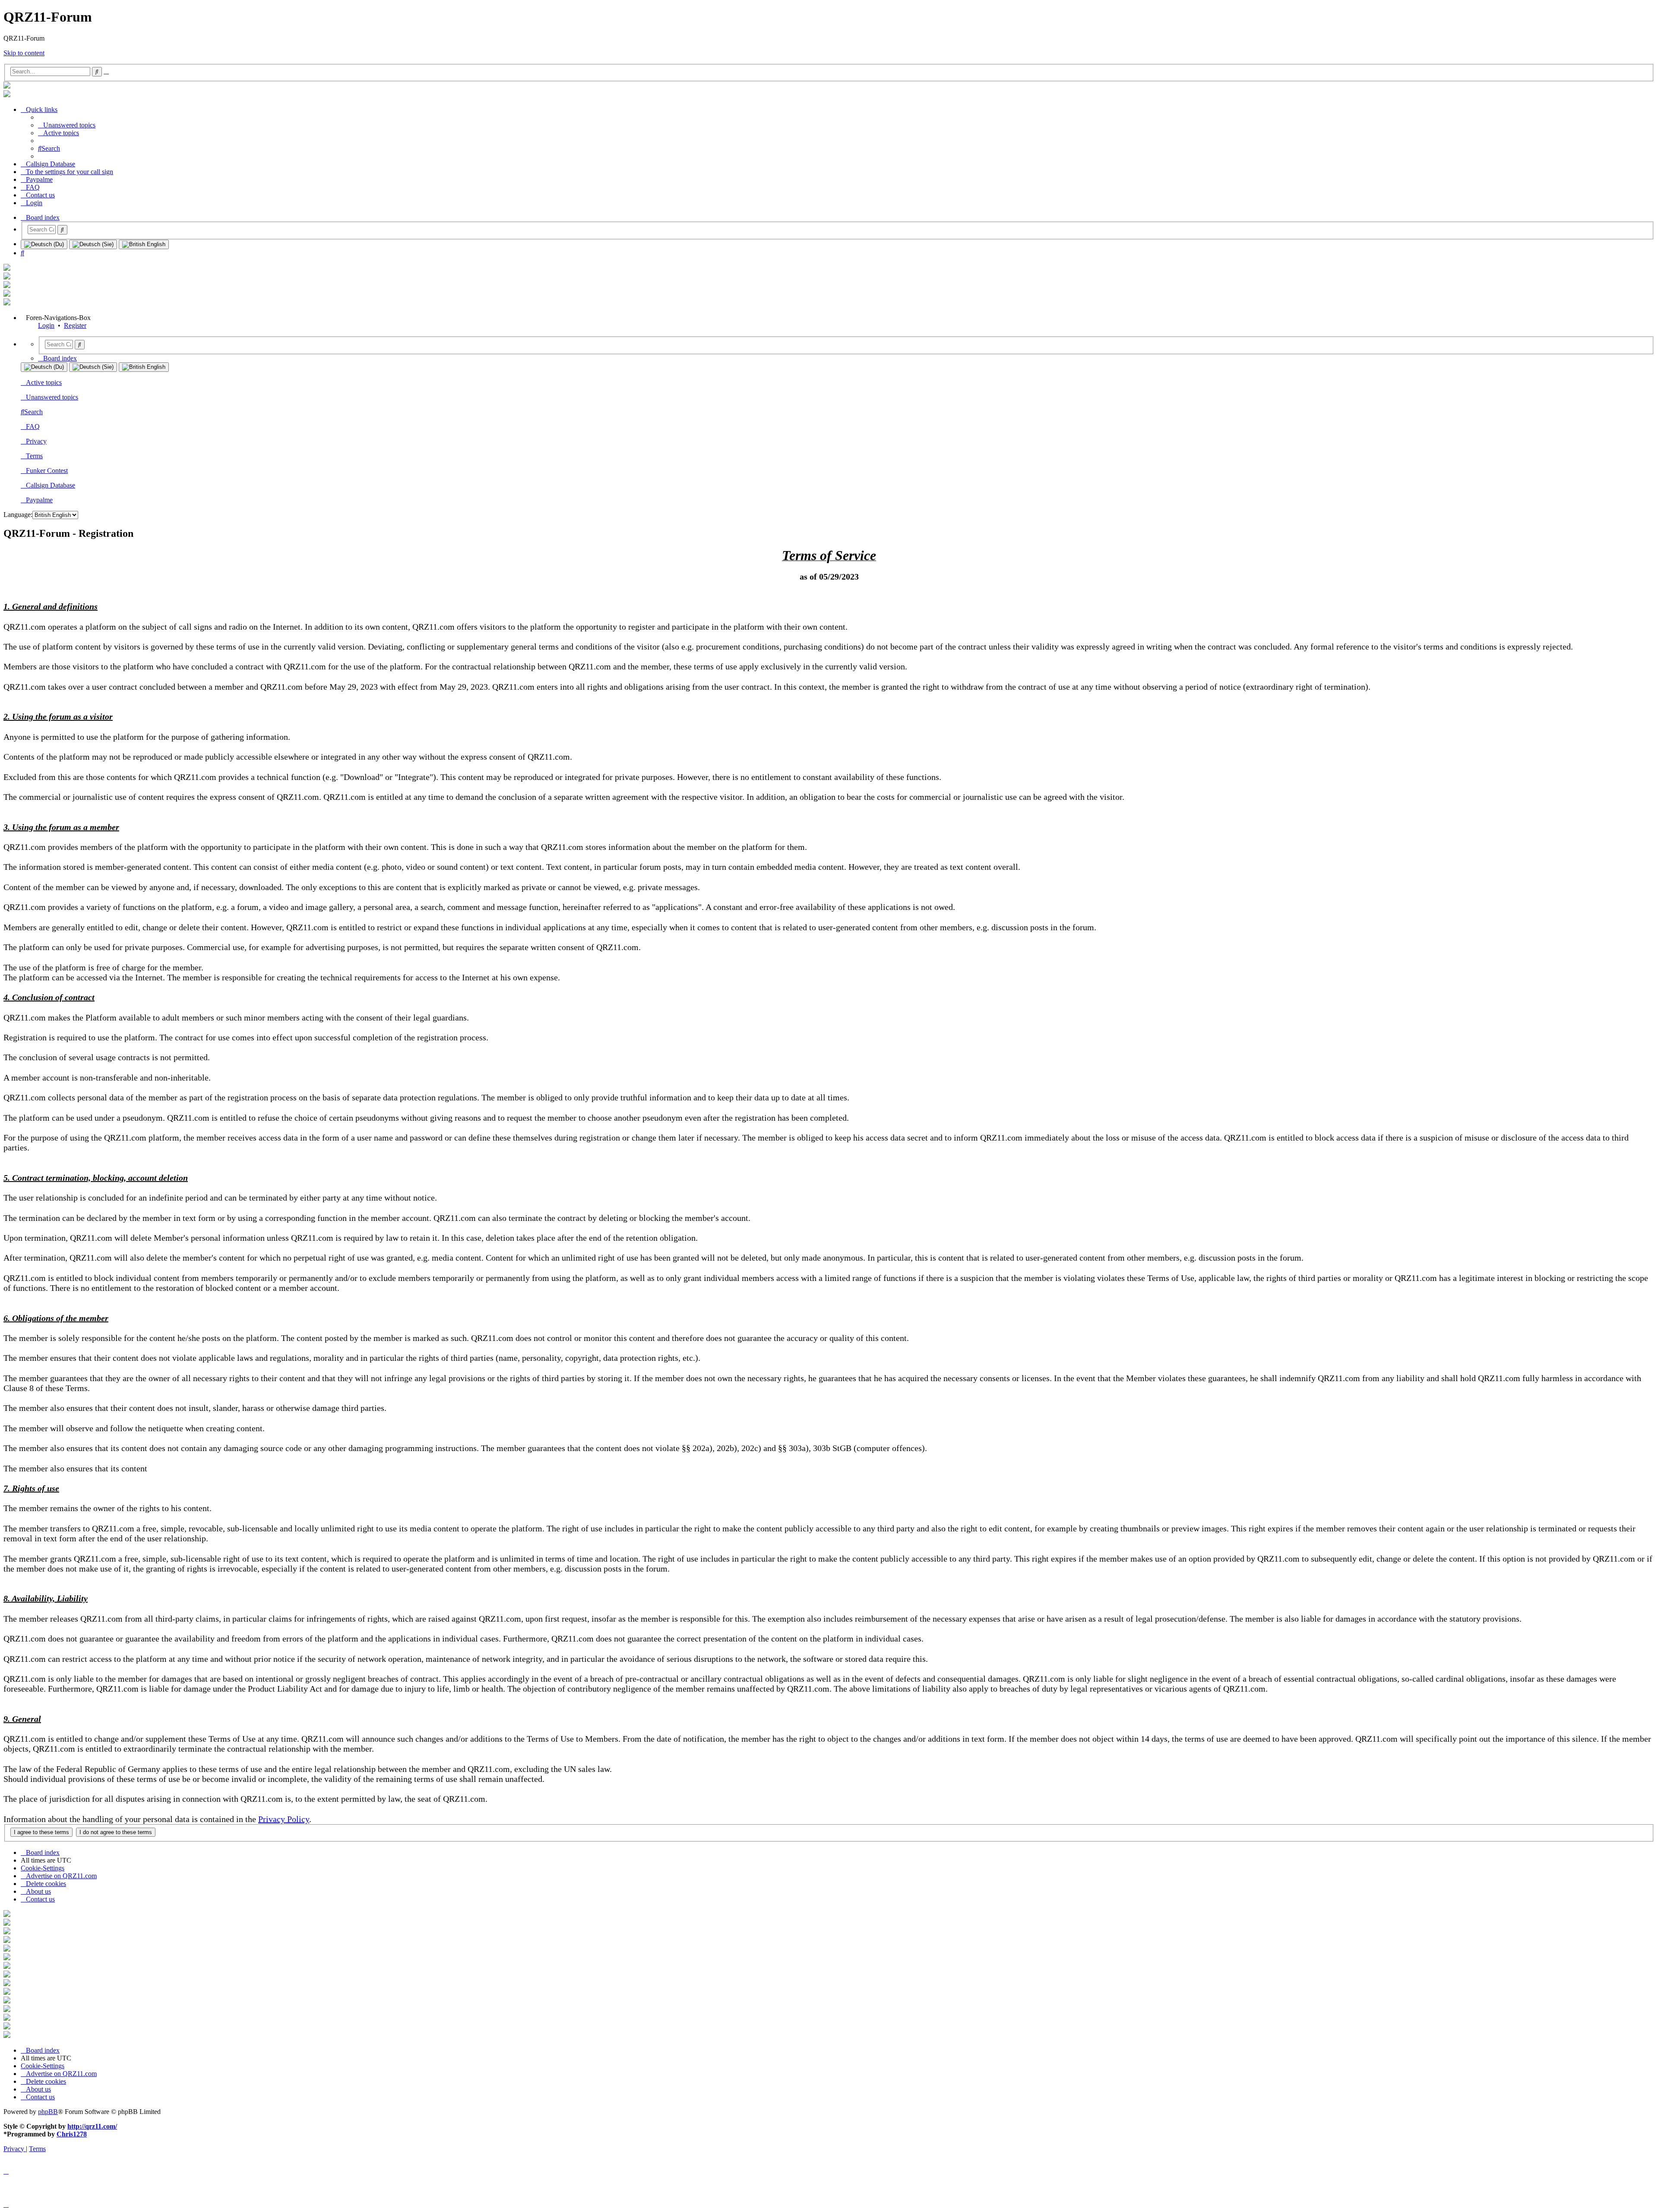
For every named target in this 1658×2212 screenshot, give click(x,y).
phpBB (48, 2112)
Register (75, 325)
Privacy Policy (284, 1819)
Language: (18, 515)
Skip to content (24, 53)
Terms (34, 456)
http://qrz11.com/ (92, 2126)
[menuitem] (67, 125)
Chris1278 (72, 2134)
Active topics (44, 382)
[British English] (144, 244)
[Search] (62, 230)
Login (46, 325)
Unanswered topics (52, 397)
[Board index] (7, 86)
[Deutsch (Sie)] (93, 244)
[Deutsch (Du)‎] (44, 244)
